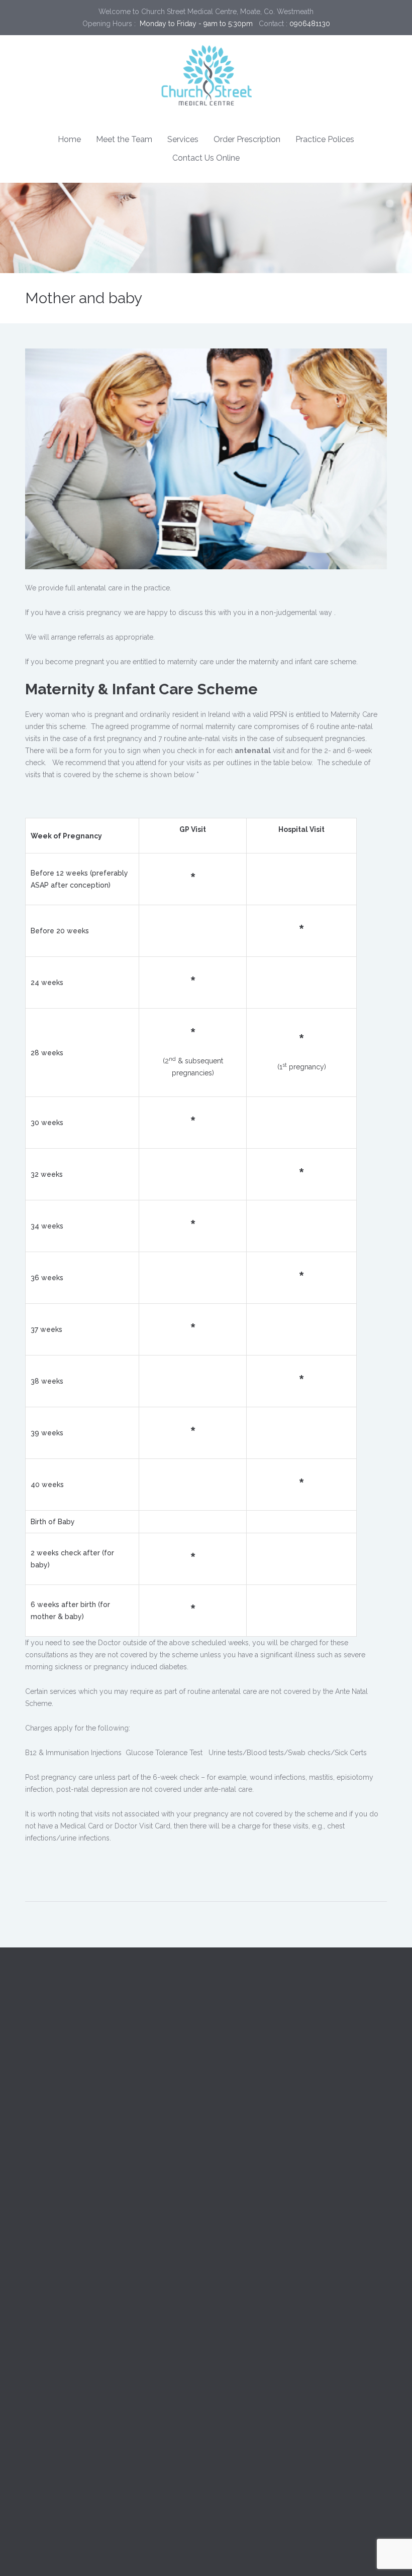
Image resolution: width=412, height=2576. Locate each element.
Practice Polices (325, 139)
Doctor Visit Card (102, 2158)
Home (69, 139)
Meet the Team (124, 139)
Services (183, 139)
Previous (40, 459)
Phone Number (50, 2413)
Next (372, 459)
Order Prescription (247, 139)
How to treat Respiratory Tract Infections (90, 2333)
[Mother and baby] (206, 459)
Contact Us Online (206, 158)
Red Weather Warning (113, 2198)
